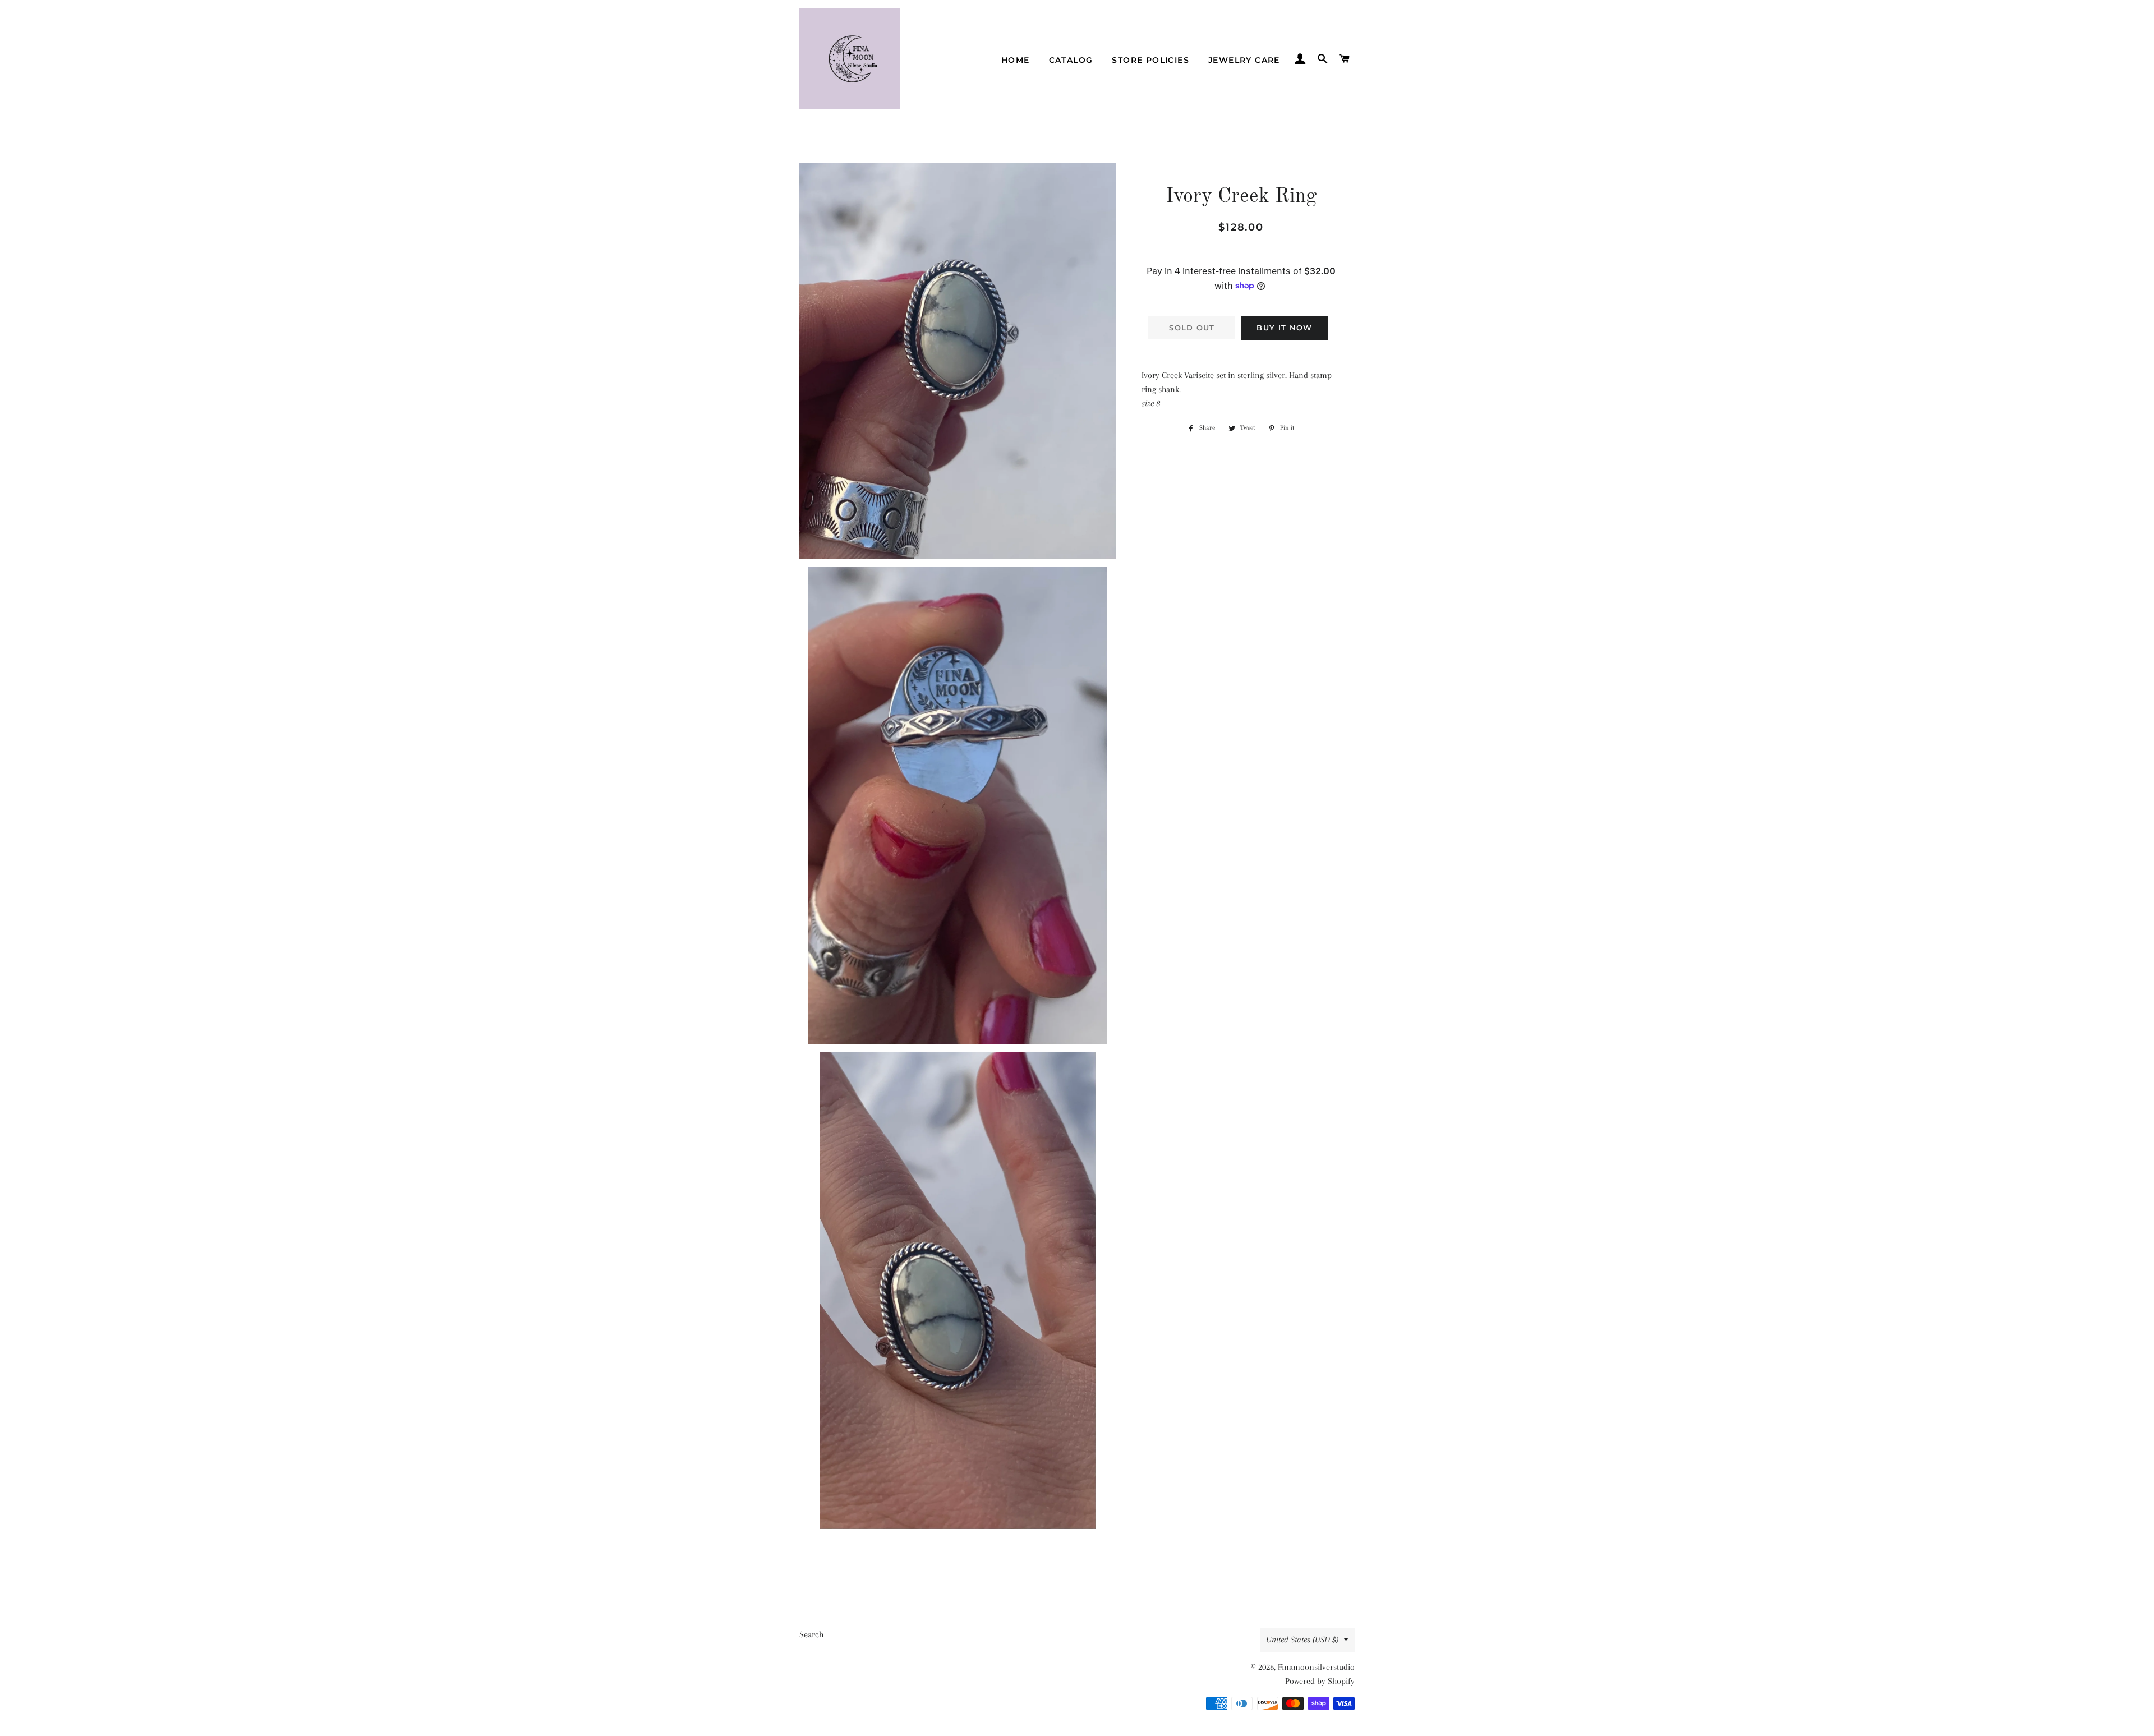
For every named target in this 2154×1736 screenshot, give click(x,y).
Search (811, 1634)
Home (1016, 60)
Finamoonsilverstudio (1316, 1667)
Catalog (1071, 60)
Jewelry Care (1244, 60)
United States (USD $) (1302, 1640)
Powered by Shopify (1320, 1681)
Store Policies (1150, 60)
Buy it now (1284, 328)
